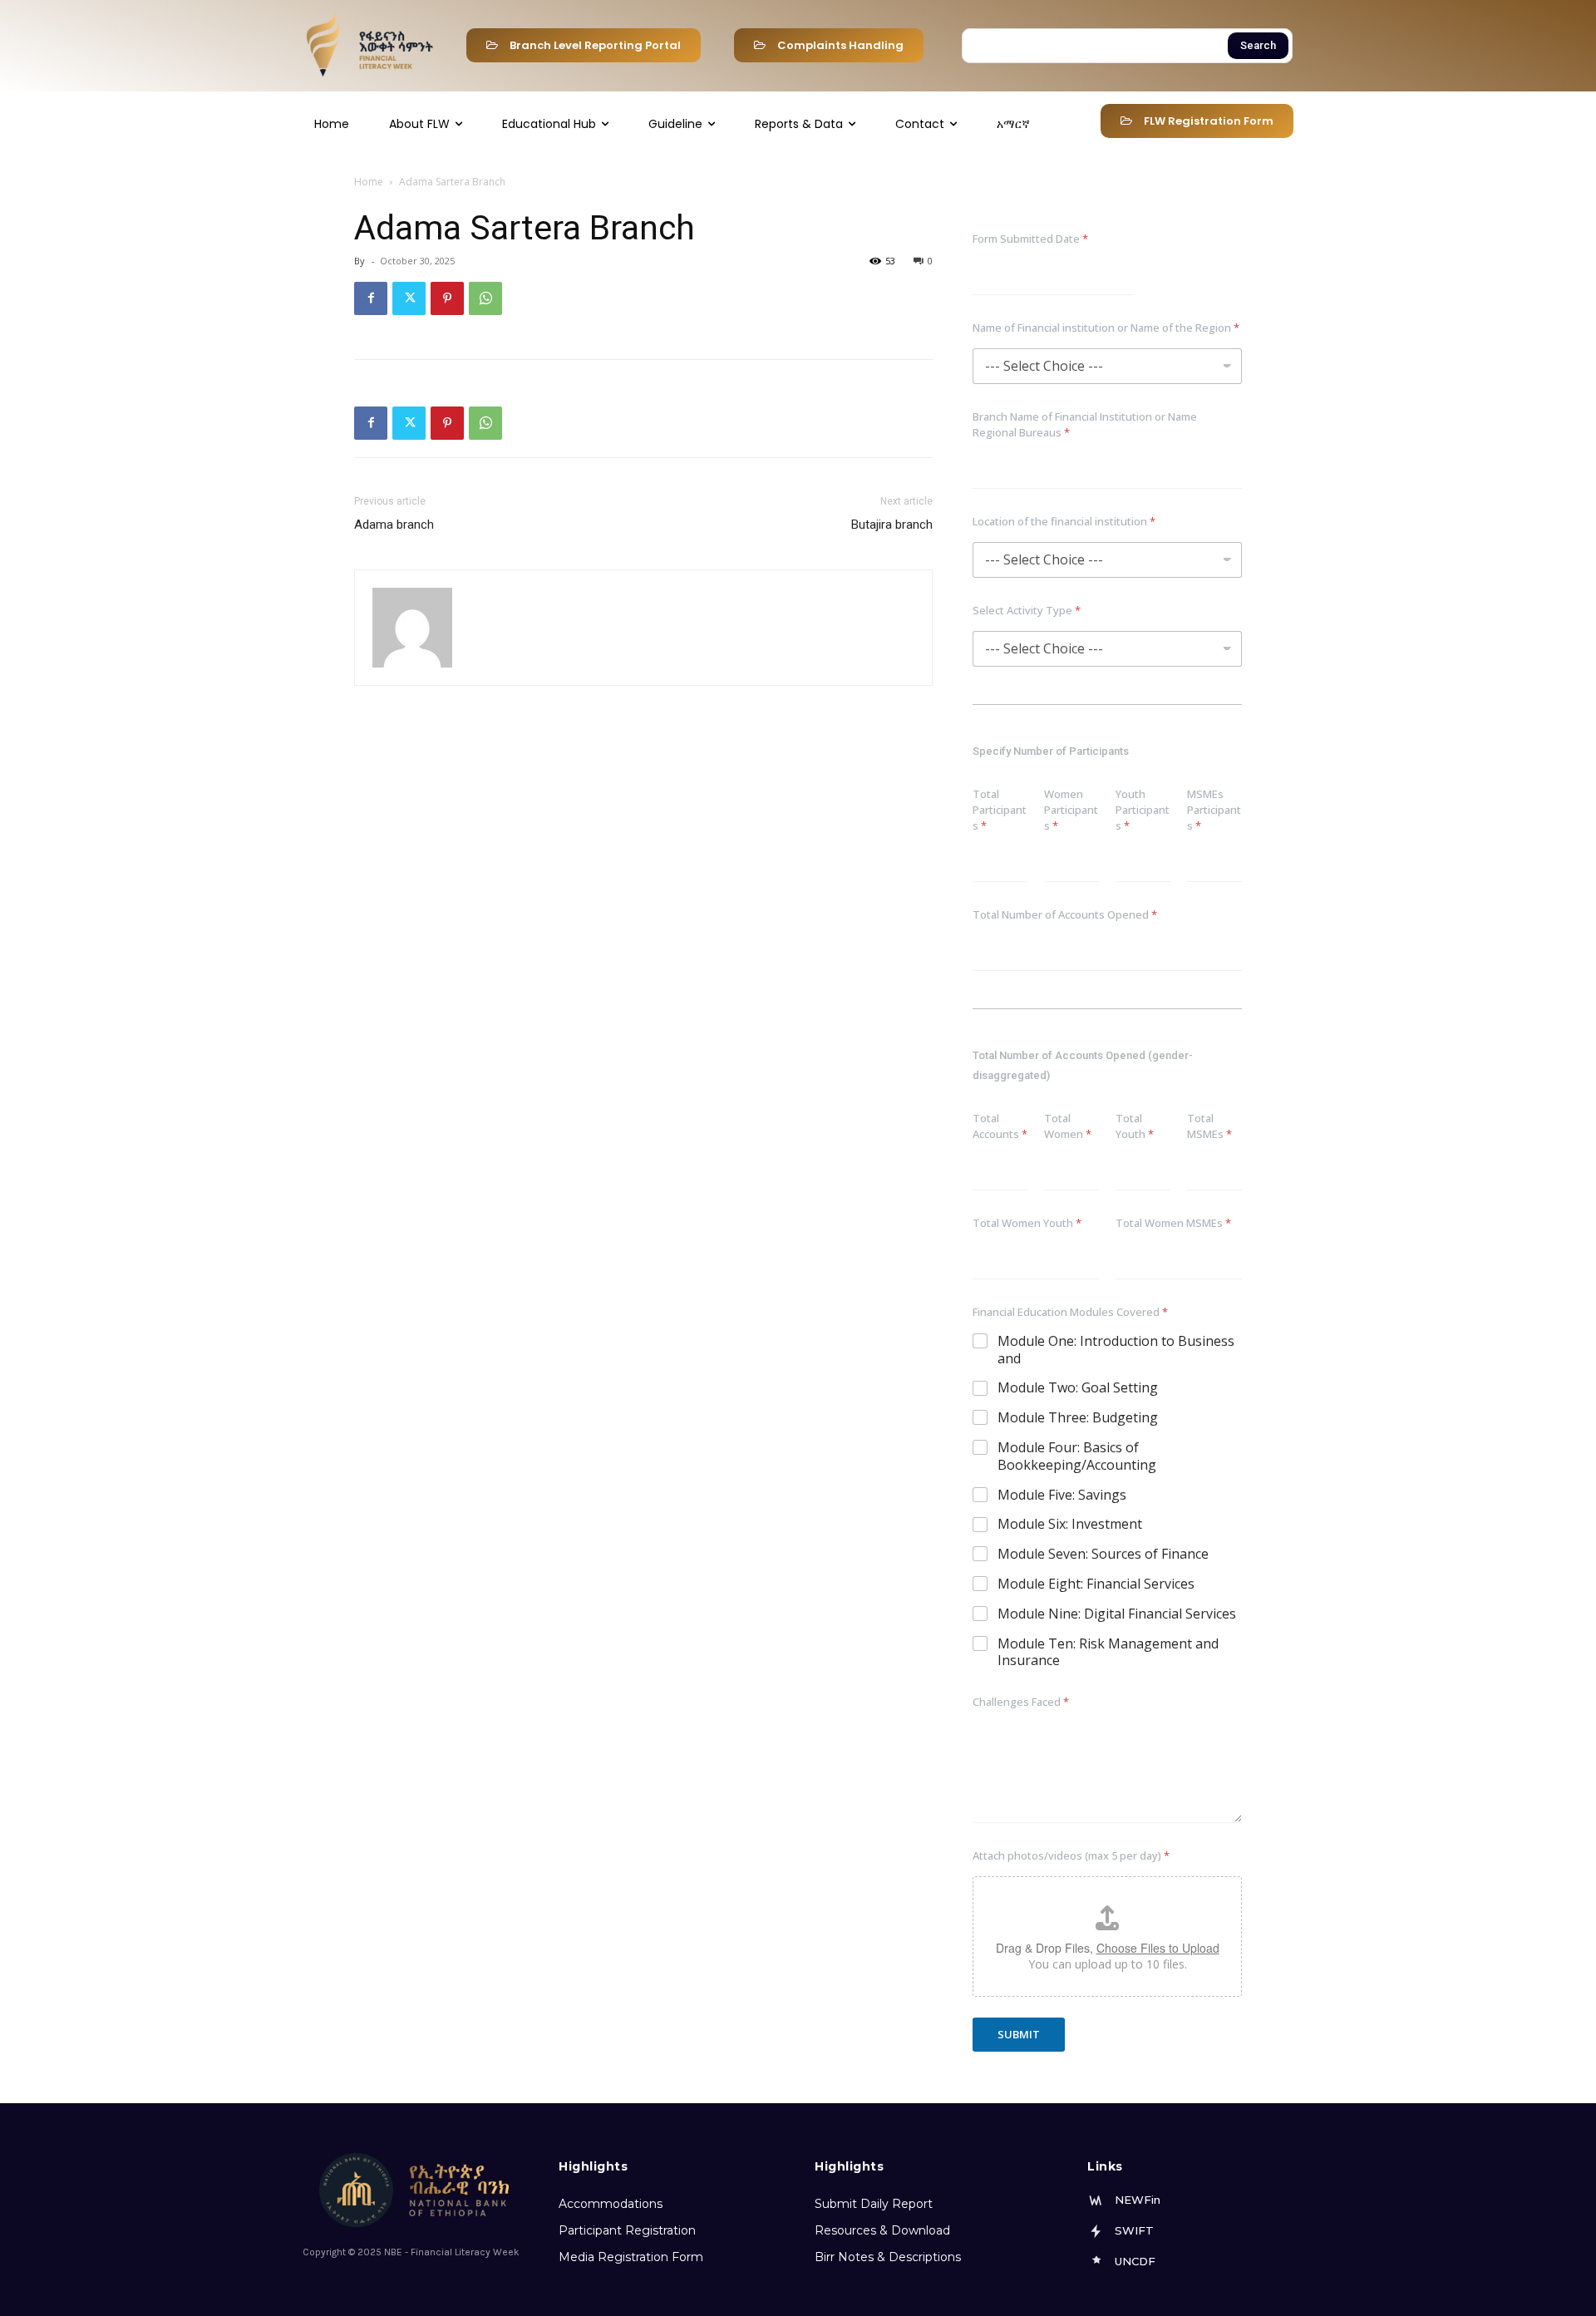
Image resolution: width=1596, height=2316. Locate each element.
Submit (1019, 2034)
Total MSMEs (1209, 1126)
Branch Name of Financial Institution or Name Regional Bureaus (1085, 424)
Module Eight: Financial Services (1096, 1584)
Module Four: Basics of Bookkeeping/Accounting (1077, 1456)
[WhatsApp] (485, 298)
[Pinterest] (447, 298)
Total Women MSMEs (1173, 1223)
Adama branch (394, 525)
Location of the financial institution (1064, 521)
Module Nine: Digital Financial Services (1117, 1614)
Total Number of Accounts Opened (1065, 914)
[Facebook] (371, 298)
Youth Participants (1143, 810)
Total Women (1068, 1126)
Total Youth (1135, 1126)
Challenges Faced (1021, 1702)
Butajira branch (892, 525)
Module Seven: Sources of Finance (1103, 1554)
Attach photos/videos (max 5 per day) (1071, 1855)
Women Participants (1071, 810)
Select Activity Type (1027, 610)
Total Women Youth (1027, 1223)
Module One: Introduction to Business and (1116, 1350)
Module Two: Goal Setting (1078, 1388)
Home (369, 182)
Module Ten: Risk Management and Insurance (1108, 1653)
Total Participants (1000, 810)
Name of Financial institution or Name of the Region (1106, 328)
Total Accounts (1000, 1126)
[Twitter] (409, 298)
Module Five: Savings (1062, 1495)
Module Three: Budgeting (1078, 1418)
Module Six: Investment (1070, 1524)
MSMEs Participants (1214, 810)
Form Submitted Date (1030, 239)
